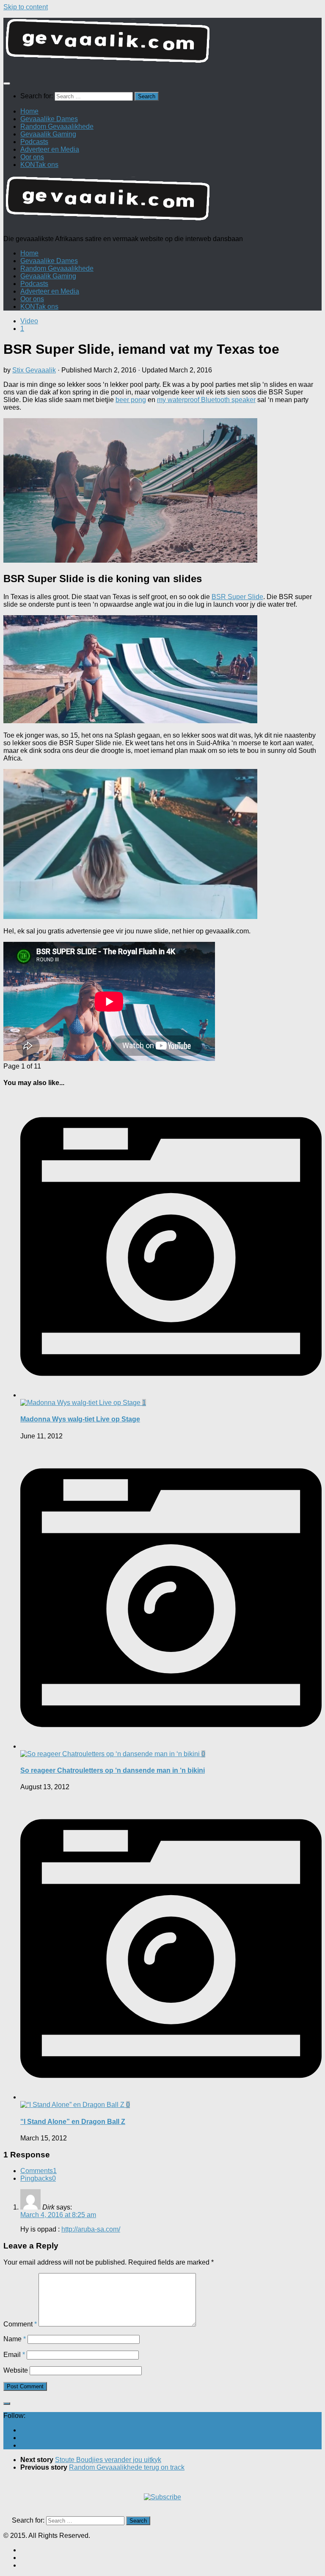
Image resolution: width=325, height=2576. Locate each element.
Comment (20, 2324)
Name (15, 2339)
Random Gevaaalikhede (57, 126)
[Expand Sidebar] (7, 2404)
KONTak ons (39, 165)
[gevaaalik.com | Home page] (162, 44)
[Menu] (7, 83)
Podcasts (34, 142)
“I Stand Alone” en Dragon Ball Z (73, 2122)
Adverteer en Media (50, 149)
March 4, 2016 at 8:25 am (58, 2215)
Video (29, 321)
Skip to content (26, 7)
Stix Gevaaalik (34, 370)
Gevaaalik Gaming (48, 134)
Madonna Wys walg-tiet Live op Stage (80, 1419)
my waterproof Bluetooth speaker (206, 400)
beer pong (131, 400)
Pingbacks (38, 2178)
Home (29, 111)
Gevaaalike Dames (49, 119)
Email (14, 2355)
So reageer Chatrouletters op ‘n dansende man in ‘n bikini (113, 1770)
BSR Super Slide (237, 597)
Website (16, 2370)
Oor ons (32, 157)
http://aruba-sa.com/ (91, 2229)
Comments (39, 2171)
